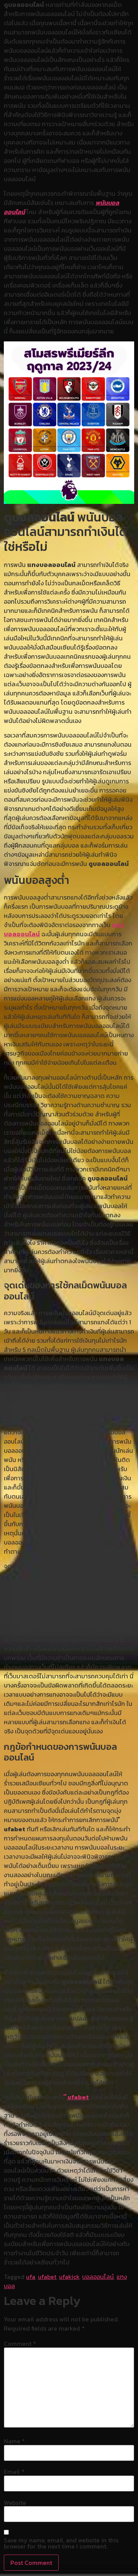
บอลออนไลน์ (98, 2277)
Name (14, 2441)
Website (15, 2503)
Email (14, 2472)
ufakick (69, 2277)
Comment (20, 2344)
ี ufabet (78, 2097)
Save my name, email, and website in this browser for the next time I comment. (61, 2543)
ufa (31, 2277)
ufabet (47, 2277)
